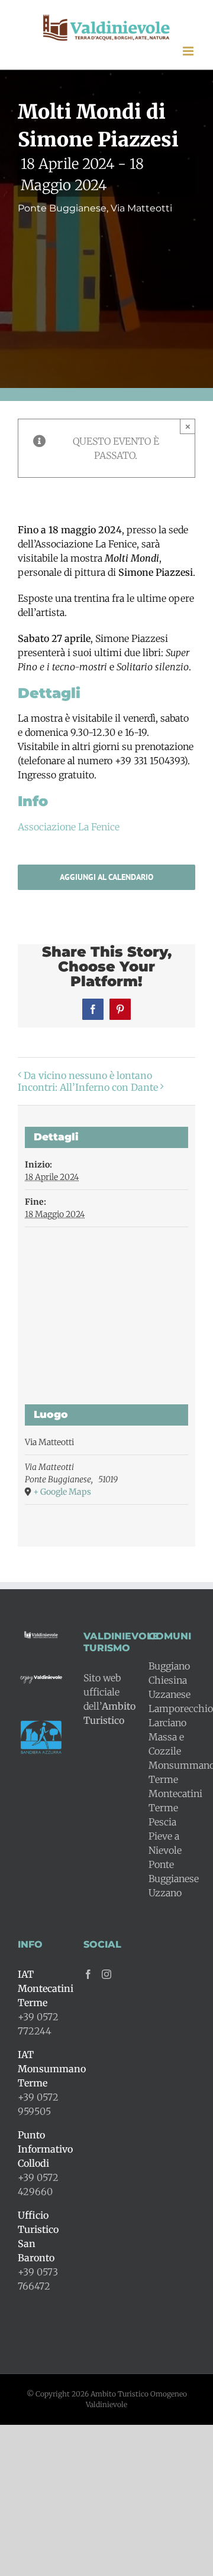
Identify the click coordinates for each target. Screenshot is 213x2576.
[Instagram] (106, 1974)
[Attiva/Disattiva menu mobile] (189, 51)
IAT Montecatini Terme (46, 1988)
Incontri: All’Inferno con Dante (88, 1087)
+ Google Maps (62, 1492)
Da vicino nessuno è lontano (88, 1075)
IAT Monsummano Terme (52, 2069)
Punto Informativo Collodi (45, 2149)
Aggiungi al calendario (106, 877)
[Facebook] (88, 1974)
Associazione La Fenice (69, 827)
